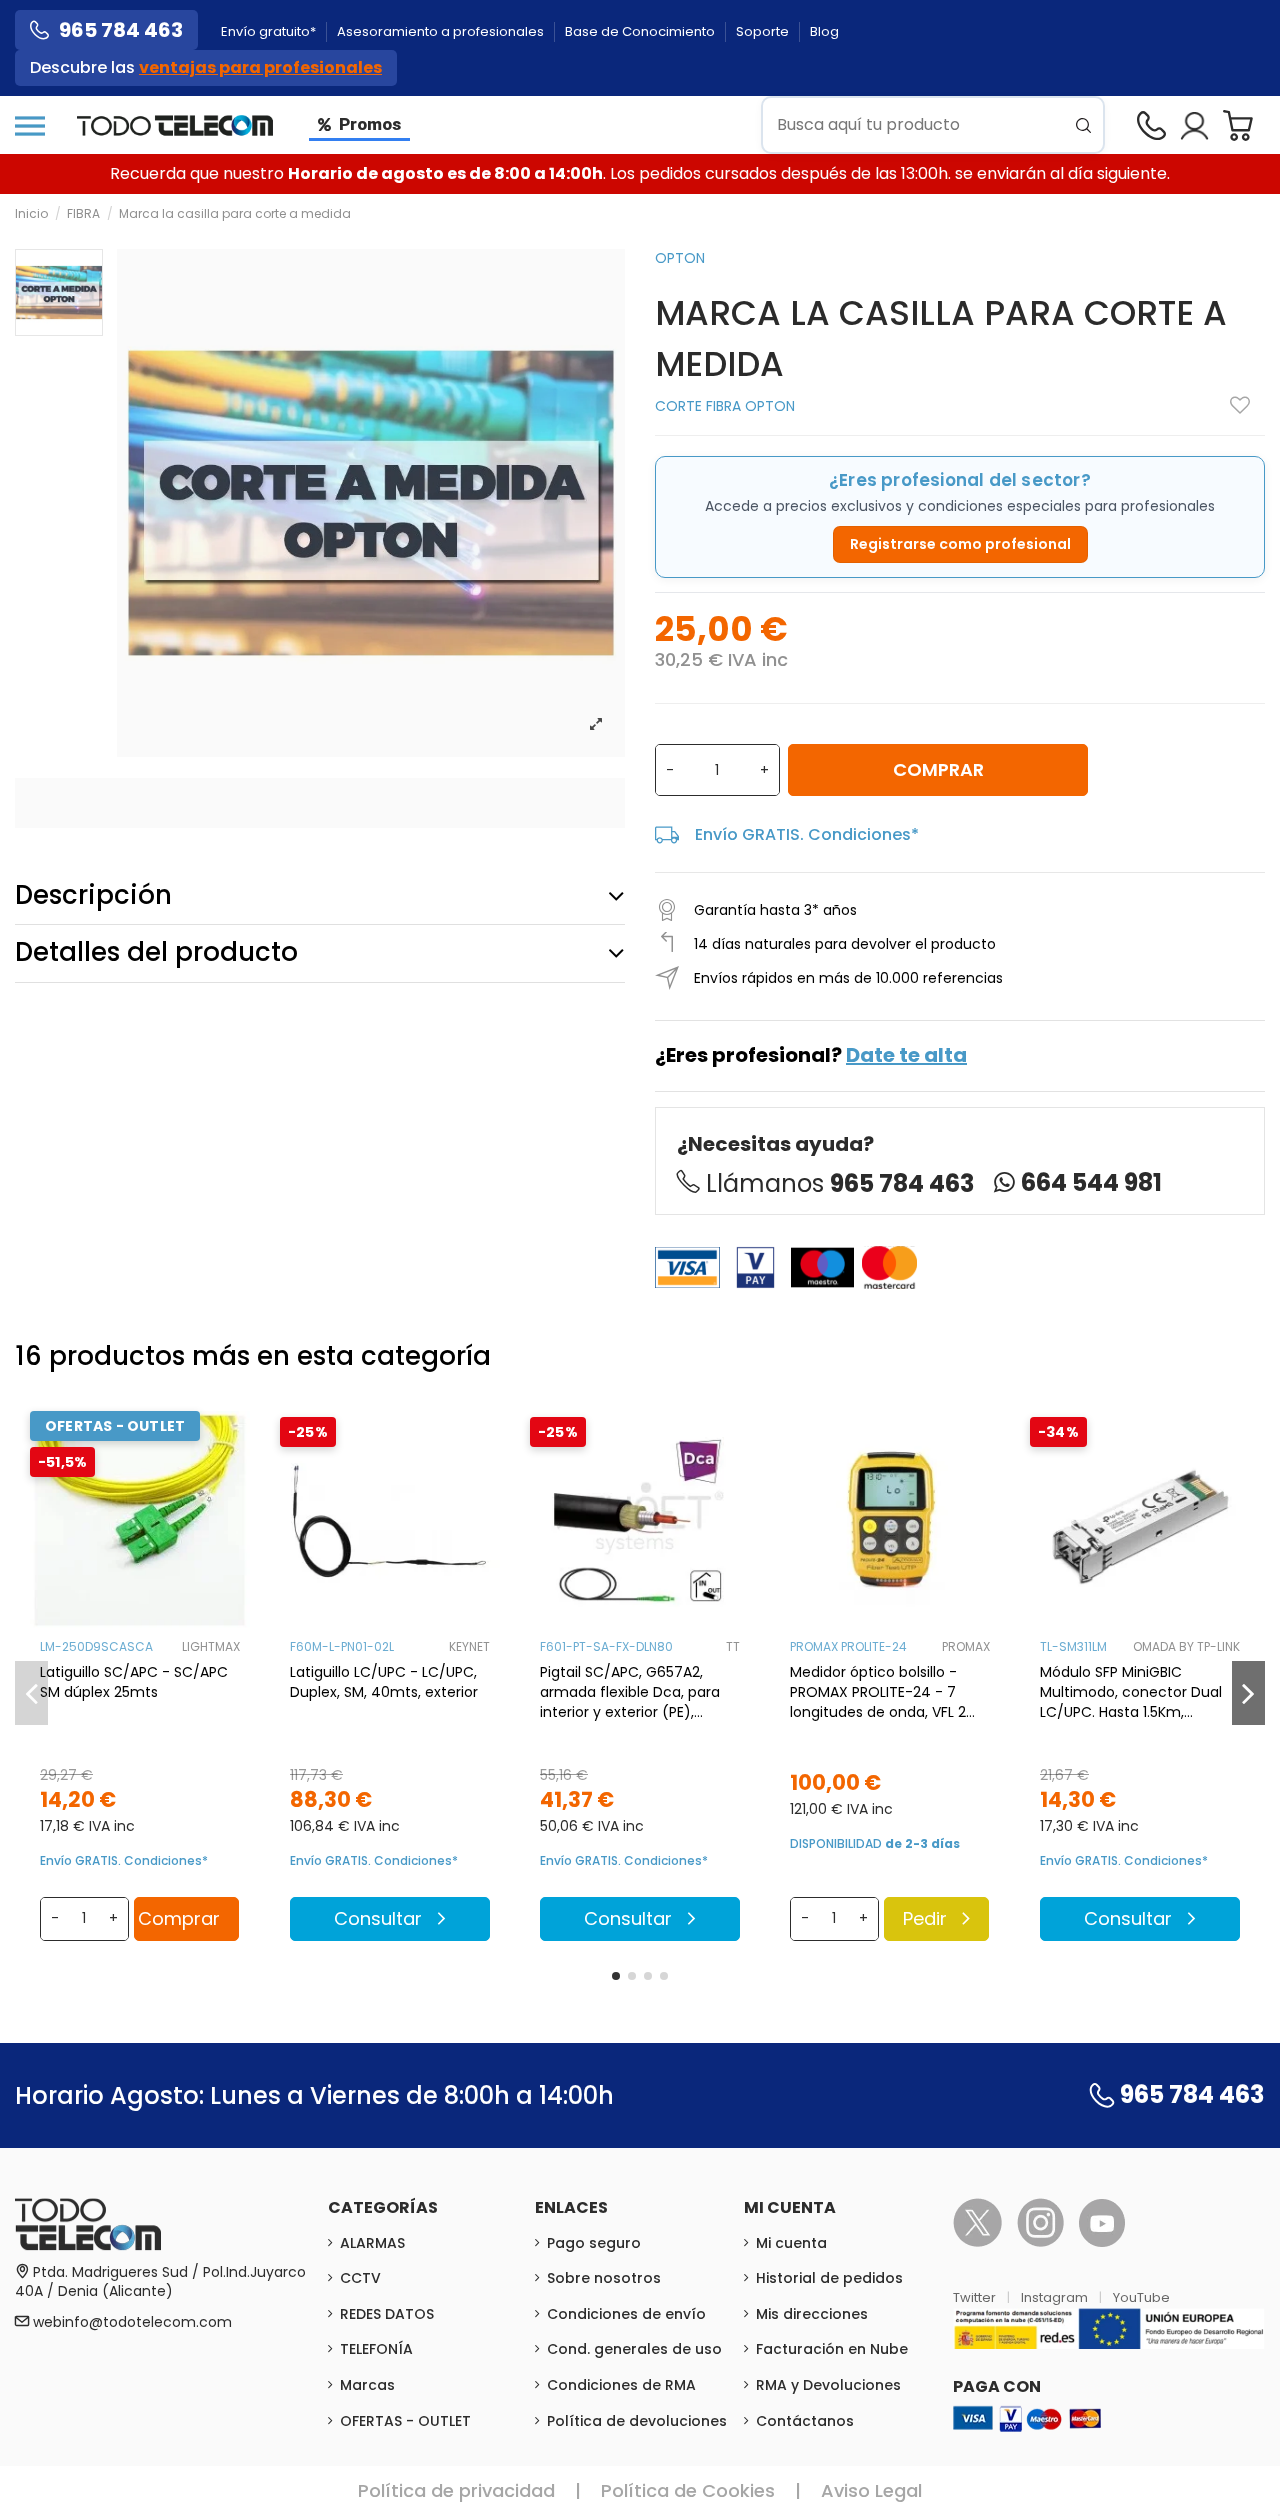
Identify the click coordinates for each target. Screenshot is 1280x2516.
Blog (824, 31)
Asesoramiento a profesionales (442, 31)
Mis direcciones (812, 2314)
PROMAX (966, 1646)
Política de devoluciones (637, 2421)
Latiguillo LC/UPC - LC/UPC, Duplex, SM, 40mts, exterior (384, 1682)
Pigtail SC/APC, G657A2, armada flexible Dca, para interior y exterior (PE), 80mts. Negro (630, 1692)
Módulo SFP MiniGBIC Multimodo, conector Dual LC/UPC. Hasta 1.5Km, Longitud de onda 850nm (1131, 1692)
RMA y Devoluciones (828, 2385)
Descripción (93, 895)
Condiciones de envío (626, 2314)
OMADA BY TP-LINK (1186, 1646)
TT (733, 1646)
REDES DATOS (387, 2314)
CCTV (360, 2278)
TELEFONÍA (376, 2349)
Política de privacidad (456, 2490)
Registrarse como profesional (960, 544)
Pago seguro (594, 2243)
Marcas (367, 2385)
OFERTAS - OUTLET (405, 2421)
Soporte (764, 31)
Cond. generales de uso (634, 2349)
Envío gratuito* (270, 31)
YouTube (1141, 2297)
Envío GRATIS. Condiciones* (807, 834)
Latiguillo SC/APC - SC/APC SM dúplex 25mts (134, 1682)
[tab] (320, 896)
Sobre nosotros (604, 2278)
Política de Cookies (688, 2490)
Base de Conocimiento (641, 31)
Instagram (1056, 2297)
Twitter (976, 2297)
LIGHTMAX (211, 1646)
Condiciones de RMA (621, 2385)
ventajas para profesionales (260, 67)
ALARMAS (372, 2243)
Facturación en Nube (832, 2349)
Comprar (938, 769)
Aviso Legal (871, 2490)
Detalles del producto (156, 952)
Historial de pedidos (829, 2278)
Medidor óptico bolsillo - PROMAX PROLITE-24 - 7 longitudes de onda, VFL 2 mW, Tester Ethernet (878, 1692)
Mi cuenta (791, 2243)
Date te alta (906, 1055)
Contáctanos (805, 2421)
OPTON (680, 258)
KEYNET (469, 1646)
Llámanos (840, 1183)
